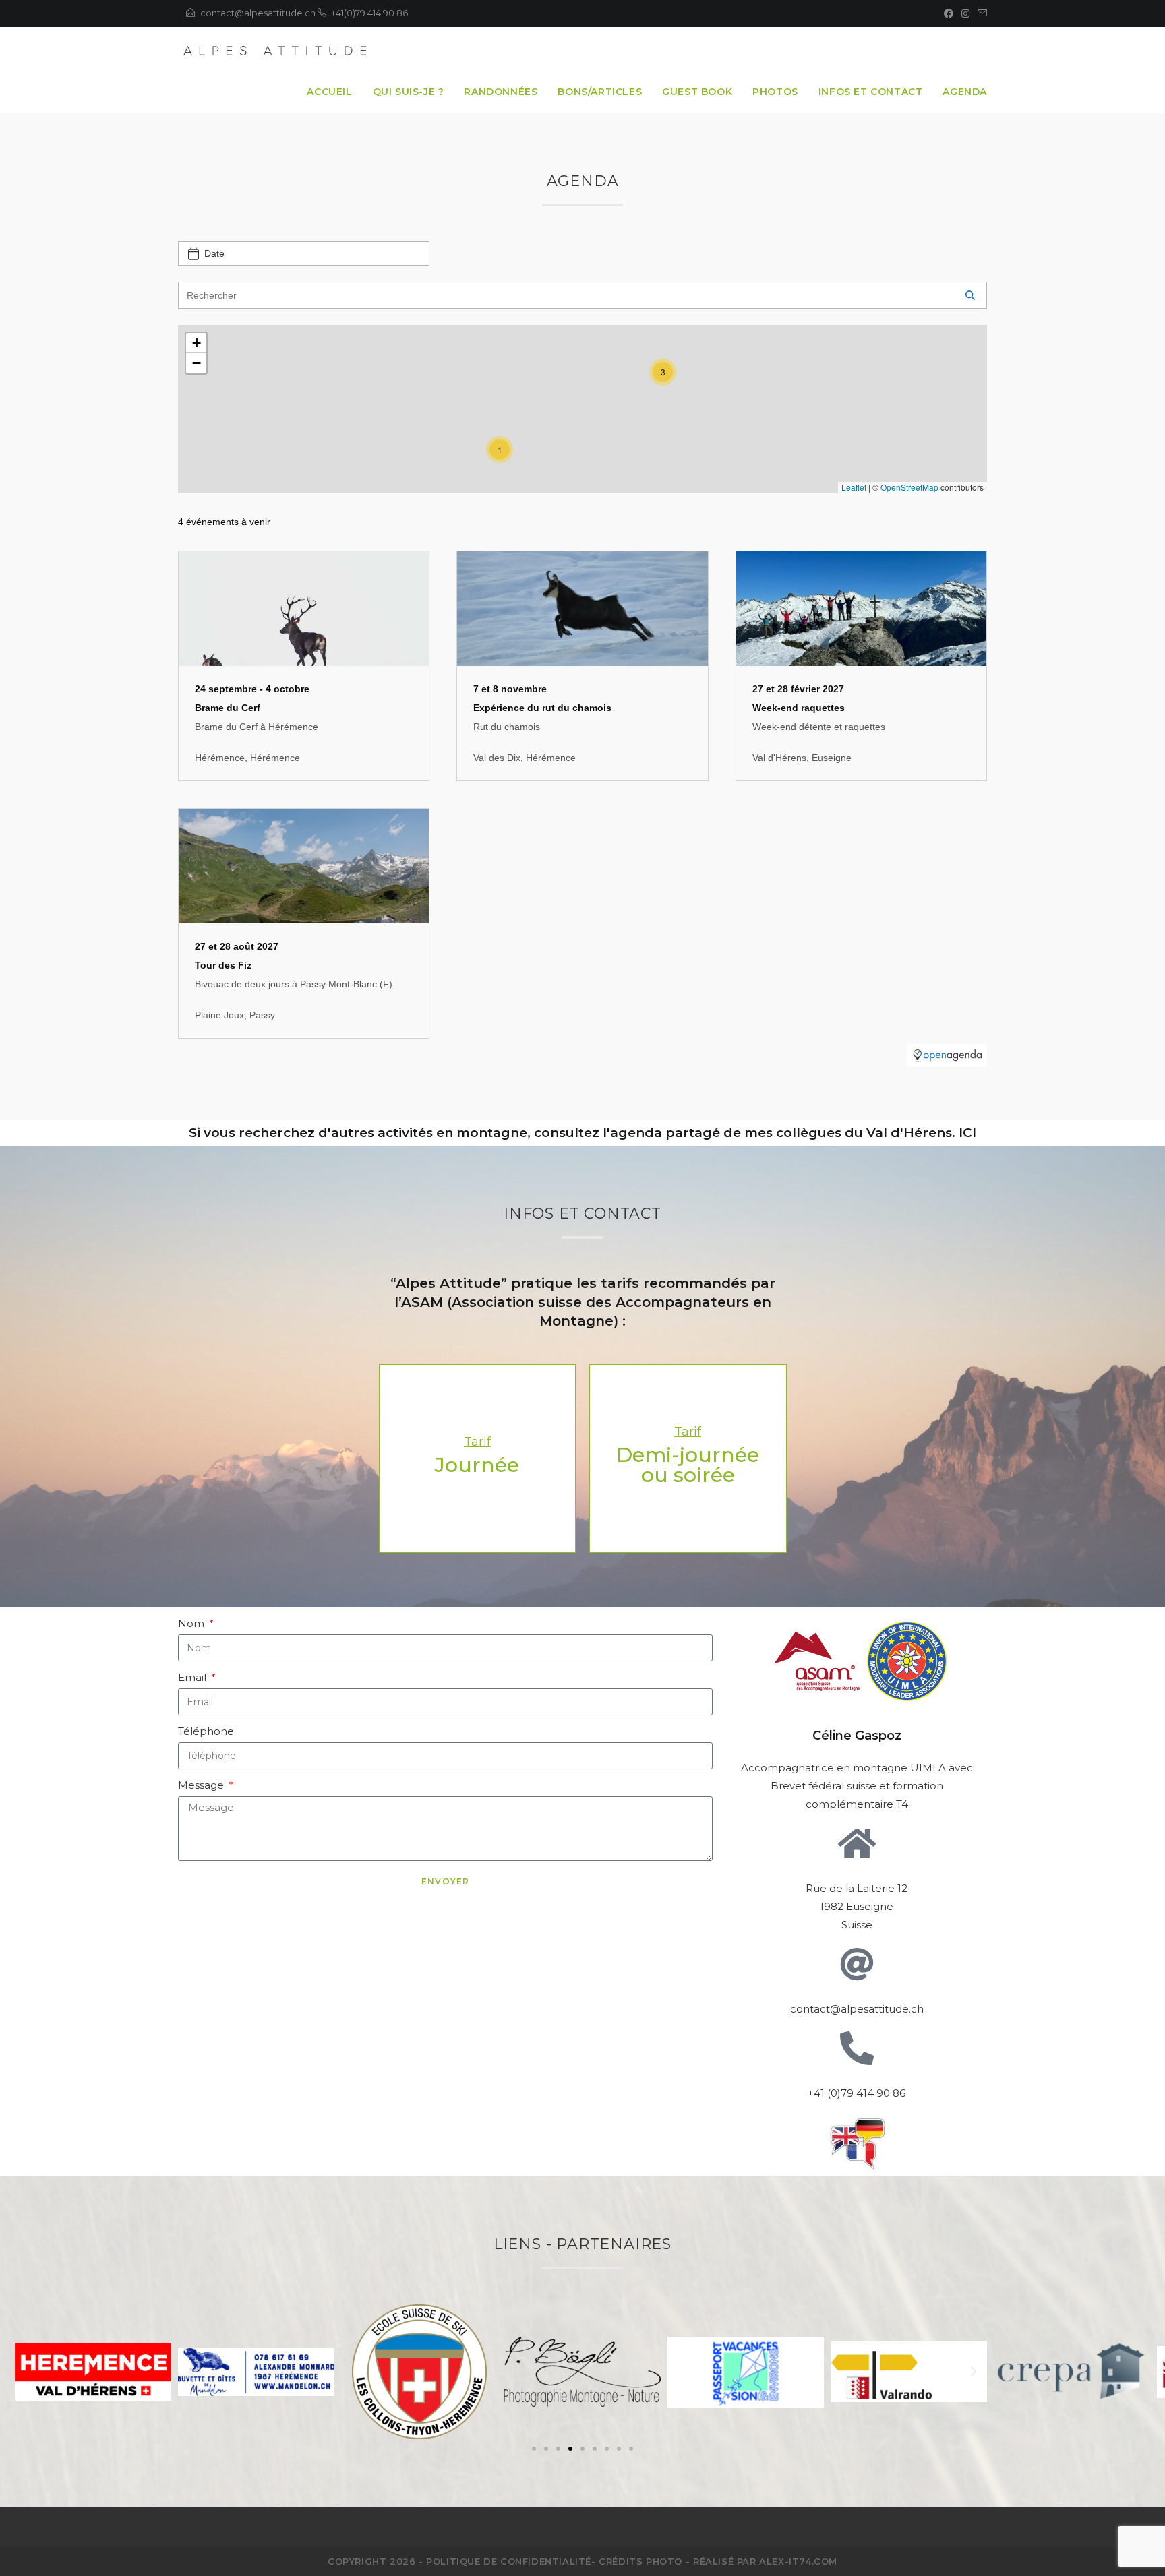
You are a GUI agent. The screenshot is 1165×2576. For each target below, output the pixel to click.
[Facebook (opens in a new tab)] (949, 13)
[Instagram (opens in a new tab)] (965, 13)
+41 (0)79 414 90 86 (857, 2093)
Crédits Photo (640, 2561)
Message (202, 1785)
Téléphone (206, 1731)
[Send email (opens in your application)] (980, 13)
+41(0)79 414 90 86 (369, 13)
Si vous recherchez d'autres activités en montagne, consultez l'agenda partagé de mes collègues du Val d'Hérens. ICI (582, 1133)
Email (193, 1677)
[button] (534, 2449)
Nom (192, 1623)
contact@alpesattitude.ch (258, 13)
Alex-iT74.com (798, 2561)
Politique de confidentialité (509, 2561)
